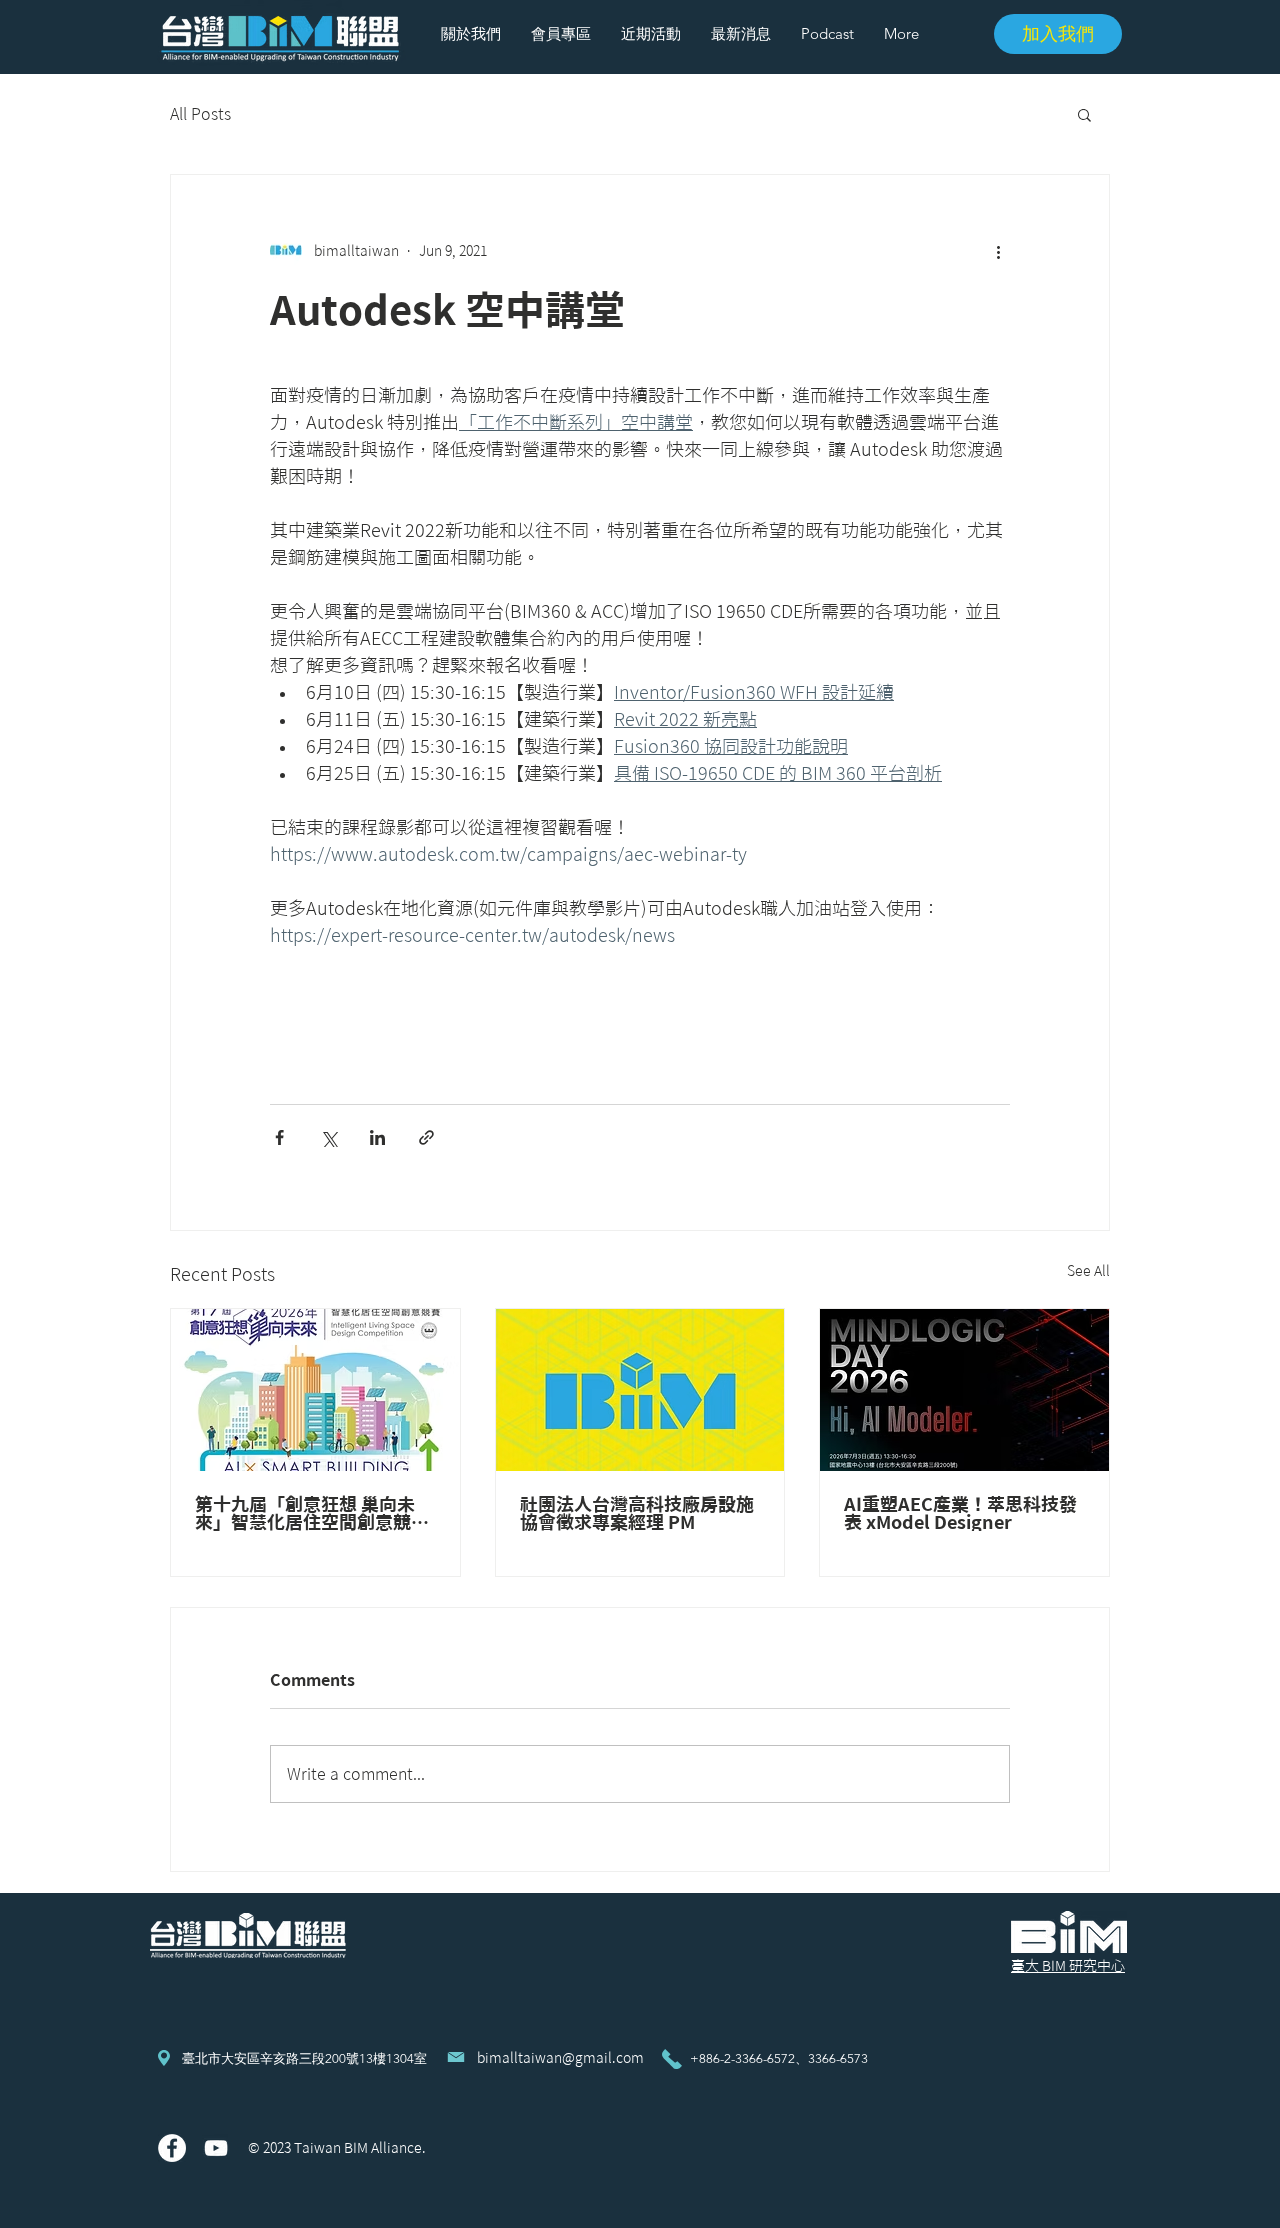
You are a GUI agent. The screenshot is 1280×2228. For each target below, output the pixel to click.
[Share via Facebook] (279, 1137)
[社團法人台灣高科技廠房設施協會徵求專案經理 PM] (640, 1390)
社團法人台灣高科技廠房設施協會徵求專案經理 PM (637, 1513)
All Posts (200, 114)
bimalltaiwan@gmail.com (560, 2058)
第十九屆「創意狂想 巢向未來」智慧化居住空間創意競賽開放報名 (312, 1513)
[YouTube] (216, 2148)
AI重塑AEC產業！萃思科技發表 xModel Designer (960, 1513)
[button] (1084, 114)
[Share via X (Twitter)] (328, 1137)
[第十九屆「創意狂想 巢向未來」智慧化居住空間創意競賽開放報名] (315, 1390)
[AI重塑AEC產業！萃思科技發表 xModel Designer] (964, 1390)
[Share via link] (426, 1137)
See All (1088, 1271)
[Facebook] (172, 2148)
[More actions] (998, 251)
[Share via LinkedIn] (377, 1137)
